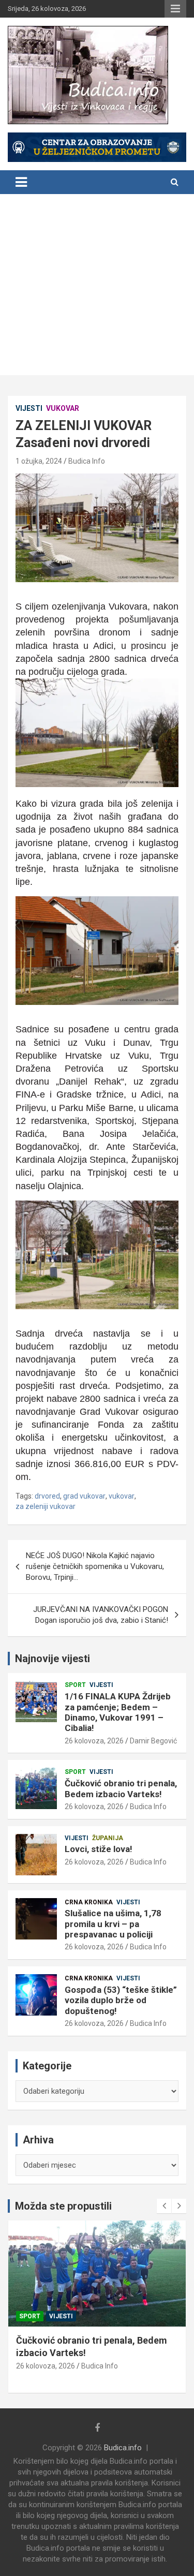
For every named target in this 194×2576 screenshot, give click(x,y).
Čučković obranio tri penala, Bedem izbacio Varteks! (121, 1788)
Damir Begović (153, 1741)
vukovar (122, 1496)
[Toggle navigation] (21, 182)
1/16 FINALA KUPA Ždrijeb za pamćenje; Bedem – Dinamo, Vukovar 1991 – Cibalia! (118, 1712)
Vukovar (63, 408)
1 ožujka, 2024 (39, 461)
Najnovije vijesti (53, 1659)
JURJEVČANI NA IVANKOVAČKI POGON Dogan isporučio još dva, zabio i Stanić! (101, 1615)
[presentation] (164, 2206)
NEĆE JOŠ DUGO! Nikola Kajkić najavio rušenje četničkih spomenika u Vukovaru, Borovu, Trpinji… (95, 1566)
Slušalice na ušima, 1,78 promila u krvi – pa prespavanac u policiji (113, 1924)
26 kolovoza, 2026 (94, 1741)
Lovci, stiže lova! (99, 1849)
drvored (47, 1496)
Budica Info (87, 461)
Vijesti (29, 408)
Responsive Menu (175, 9)
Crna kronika (89, 1902)
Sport (75, 1685)
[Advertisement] (97, 287)
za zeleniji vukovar (46, 1506)
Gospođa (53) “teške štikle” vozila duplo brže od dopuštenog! (121, 2000)
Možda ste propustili (63, 2206)
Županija (108, 1838)
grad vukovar (84, 1496)
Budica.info (123, 2448)
